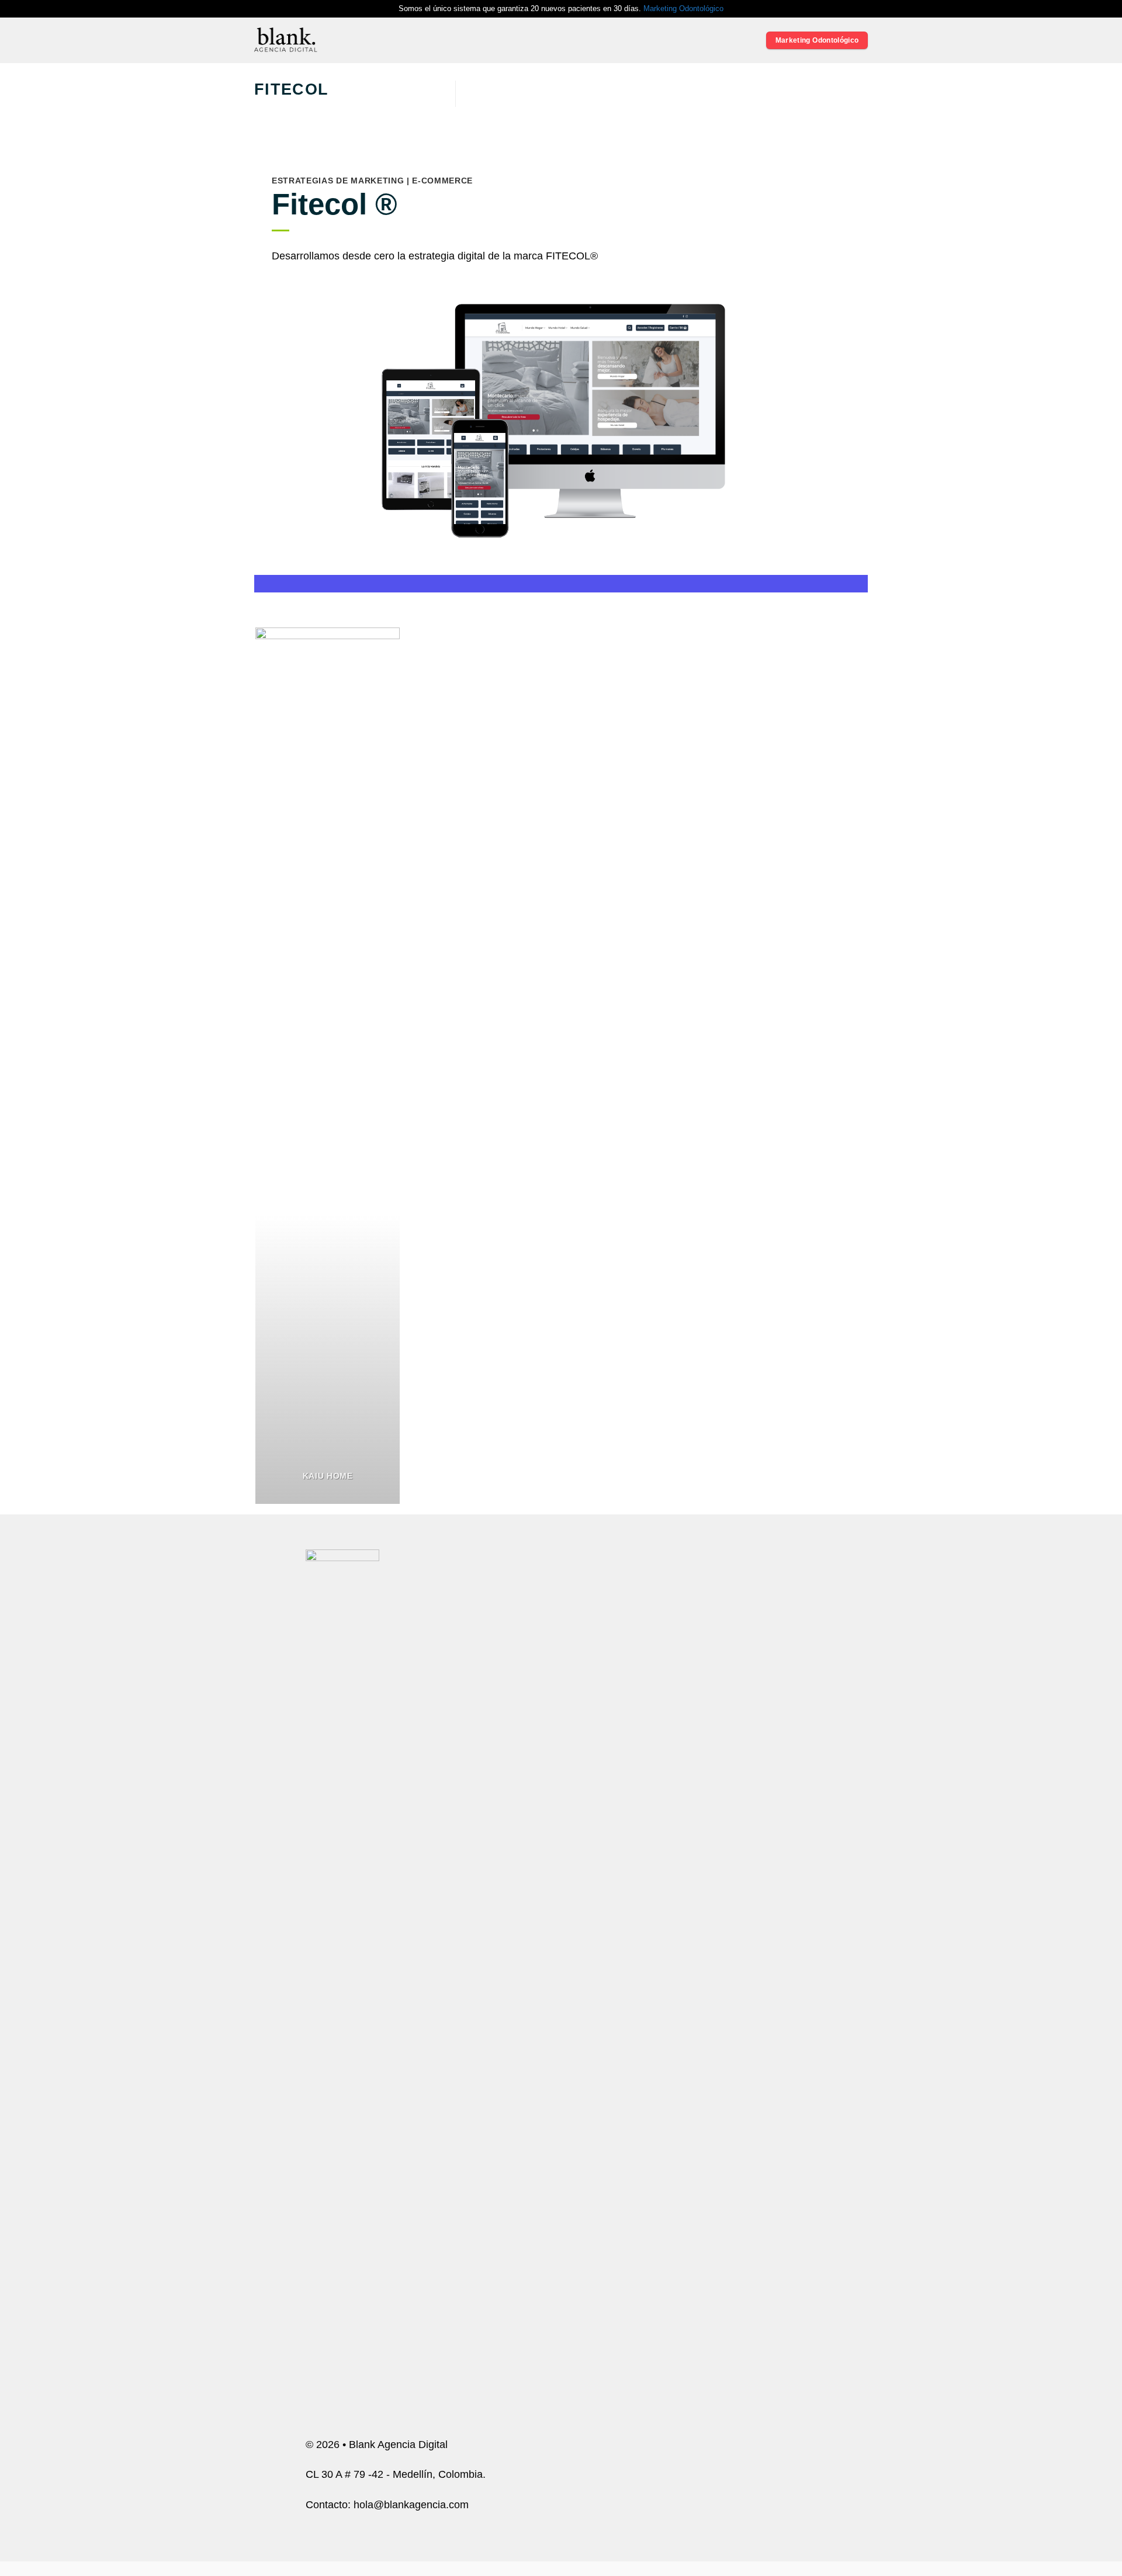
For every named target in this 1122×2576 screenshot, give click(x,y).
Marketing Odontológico (683, 8)
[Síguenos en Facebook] (724, 2038)
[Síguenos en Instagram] (745, 2038)
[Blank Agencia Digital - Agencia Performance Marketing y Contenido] (286, 40)
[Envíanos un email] (766, 2038)
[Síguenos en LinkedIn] (786, 2038)
